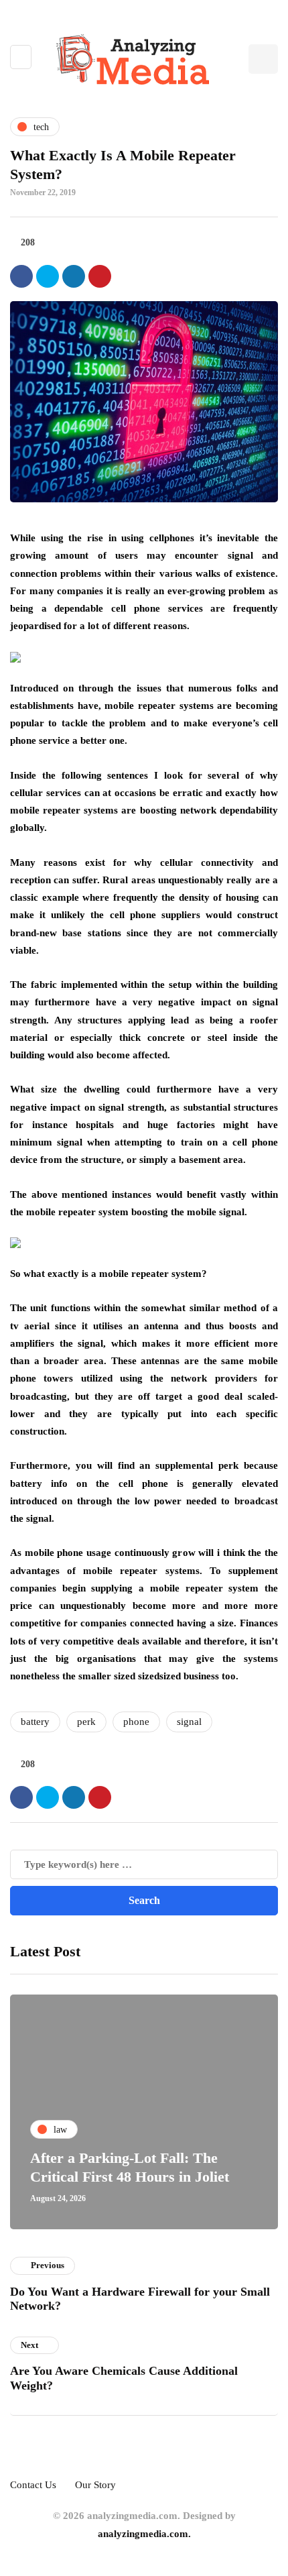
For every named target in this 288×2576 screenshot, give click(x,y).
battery (35, 1722)
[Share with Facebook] (21, 276)
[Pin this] (100, 276)
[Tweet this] (48, 276)
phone (136, 1722)
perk (86, 1722)
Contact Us (33, 2485)
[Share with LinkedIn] (74, 276)
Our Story (95, 2485)
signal (189, 1722)
